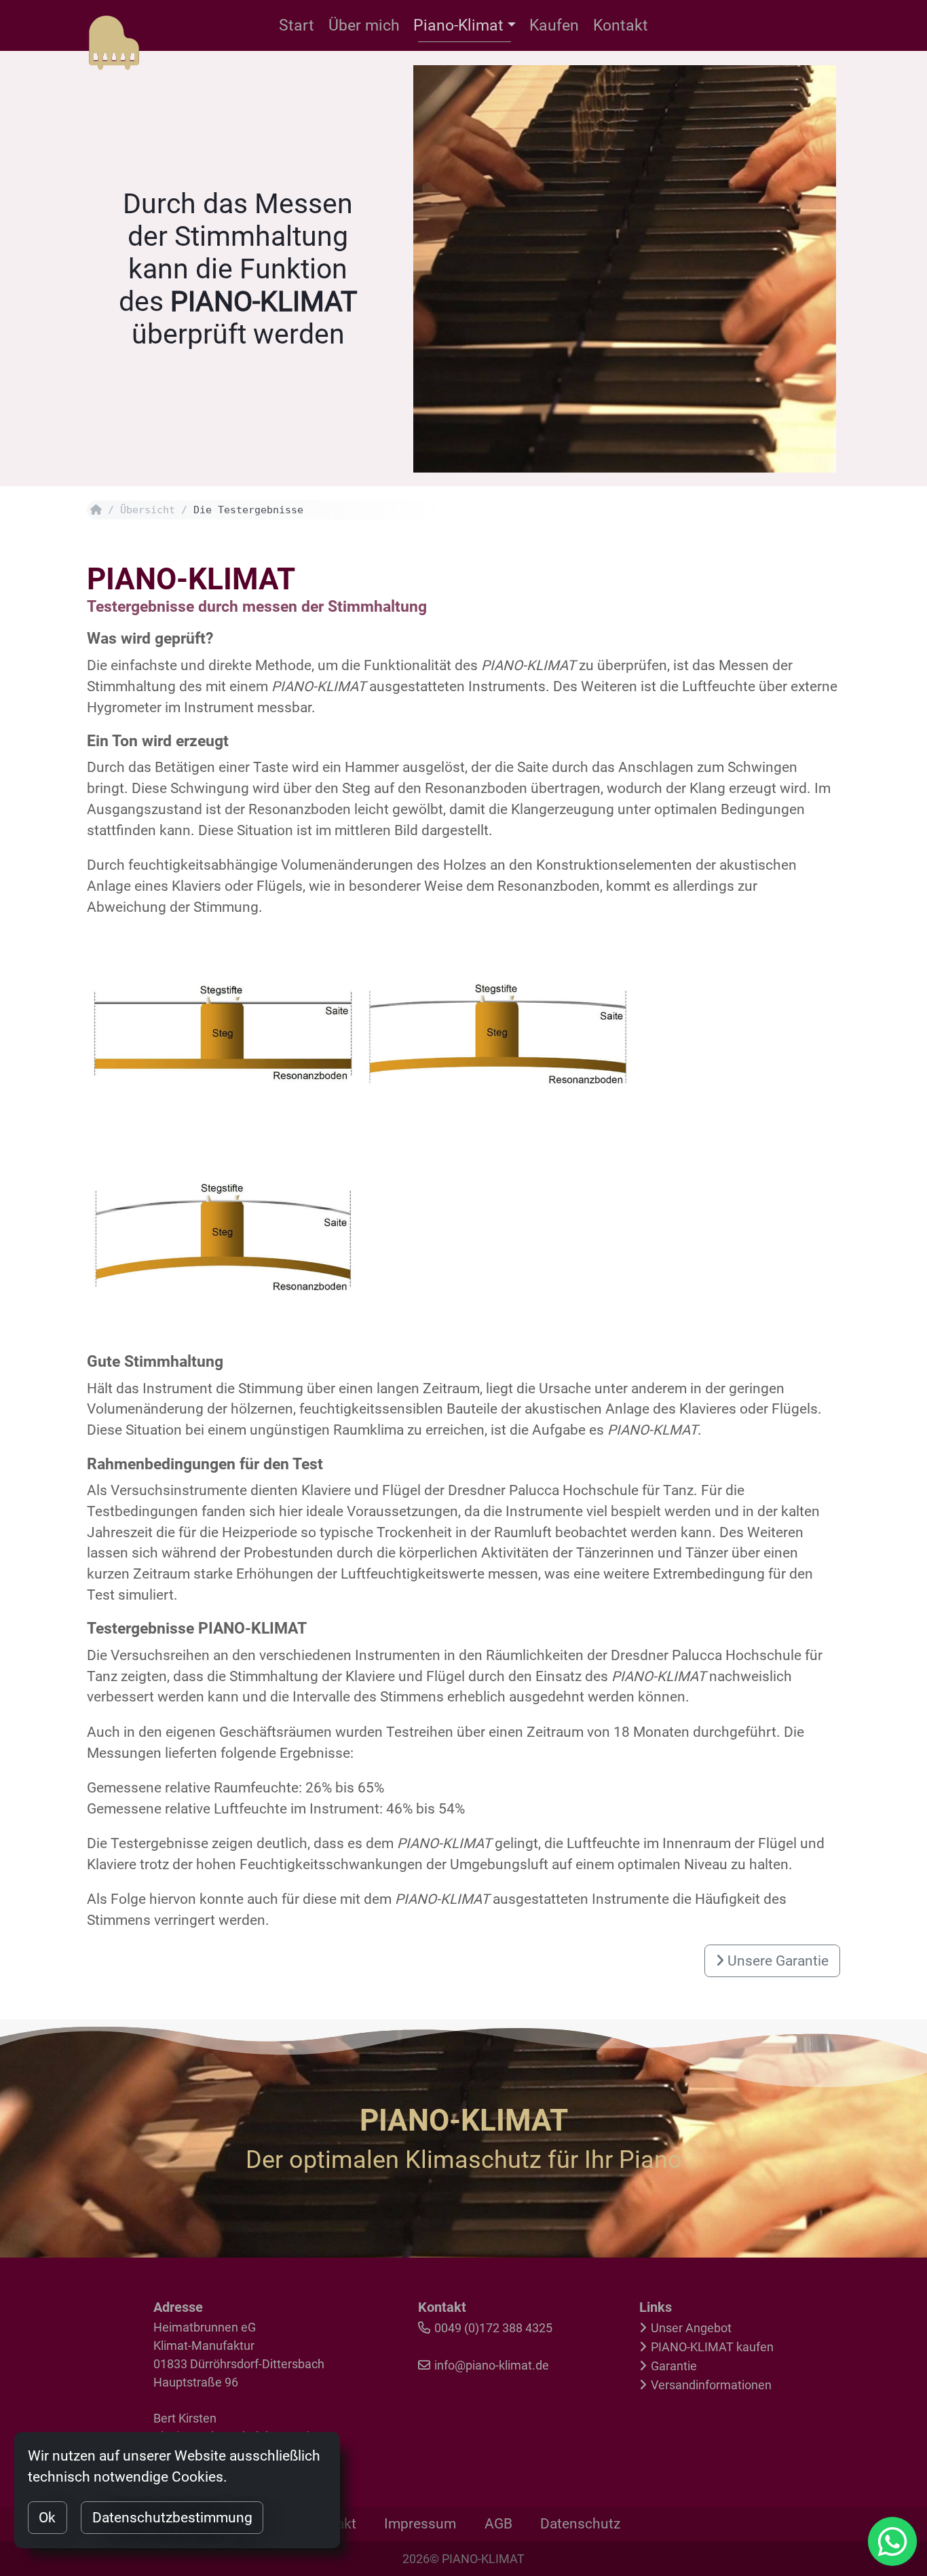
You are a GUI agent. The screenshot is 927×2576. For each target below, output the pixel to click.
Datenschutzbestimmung (172, 2518)
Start (297, 25)
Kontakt (621, 25)
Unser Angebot (691, 2328)
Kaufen (554, 25)
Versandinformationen (711, 2385)
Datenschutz (580, 2524)
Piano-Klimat (458, 25)
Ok (47, 2518)
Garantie (674, 2366)
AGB (498, 2524)
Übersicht (148, 510)
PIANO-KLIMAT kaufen (712, 2347)
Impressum (420, 2524)
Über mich (364, 25)
